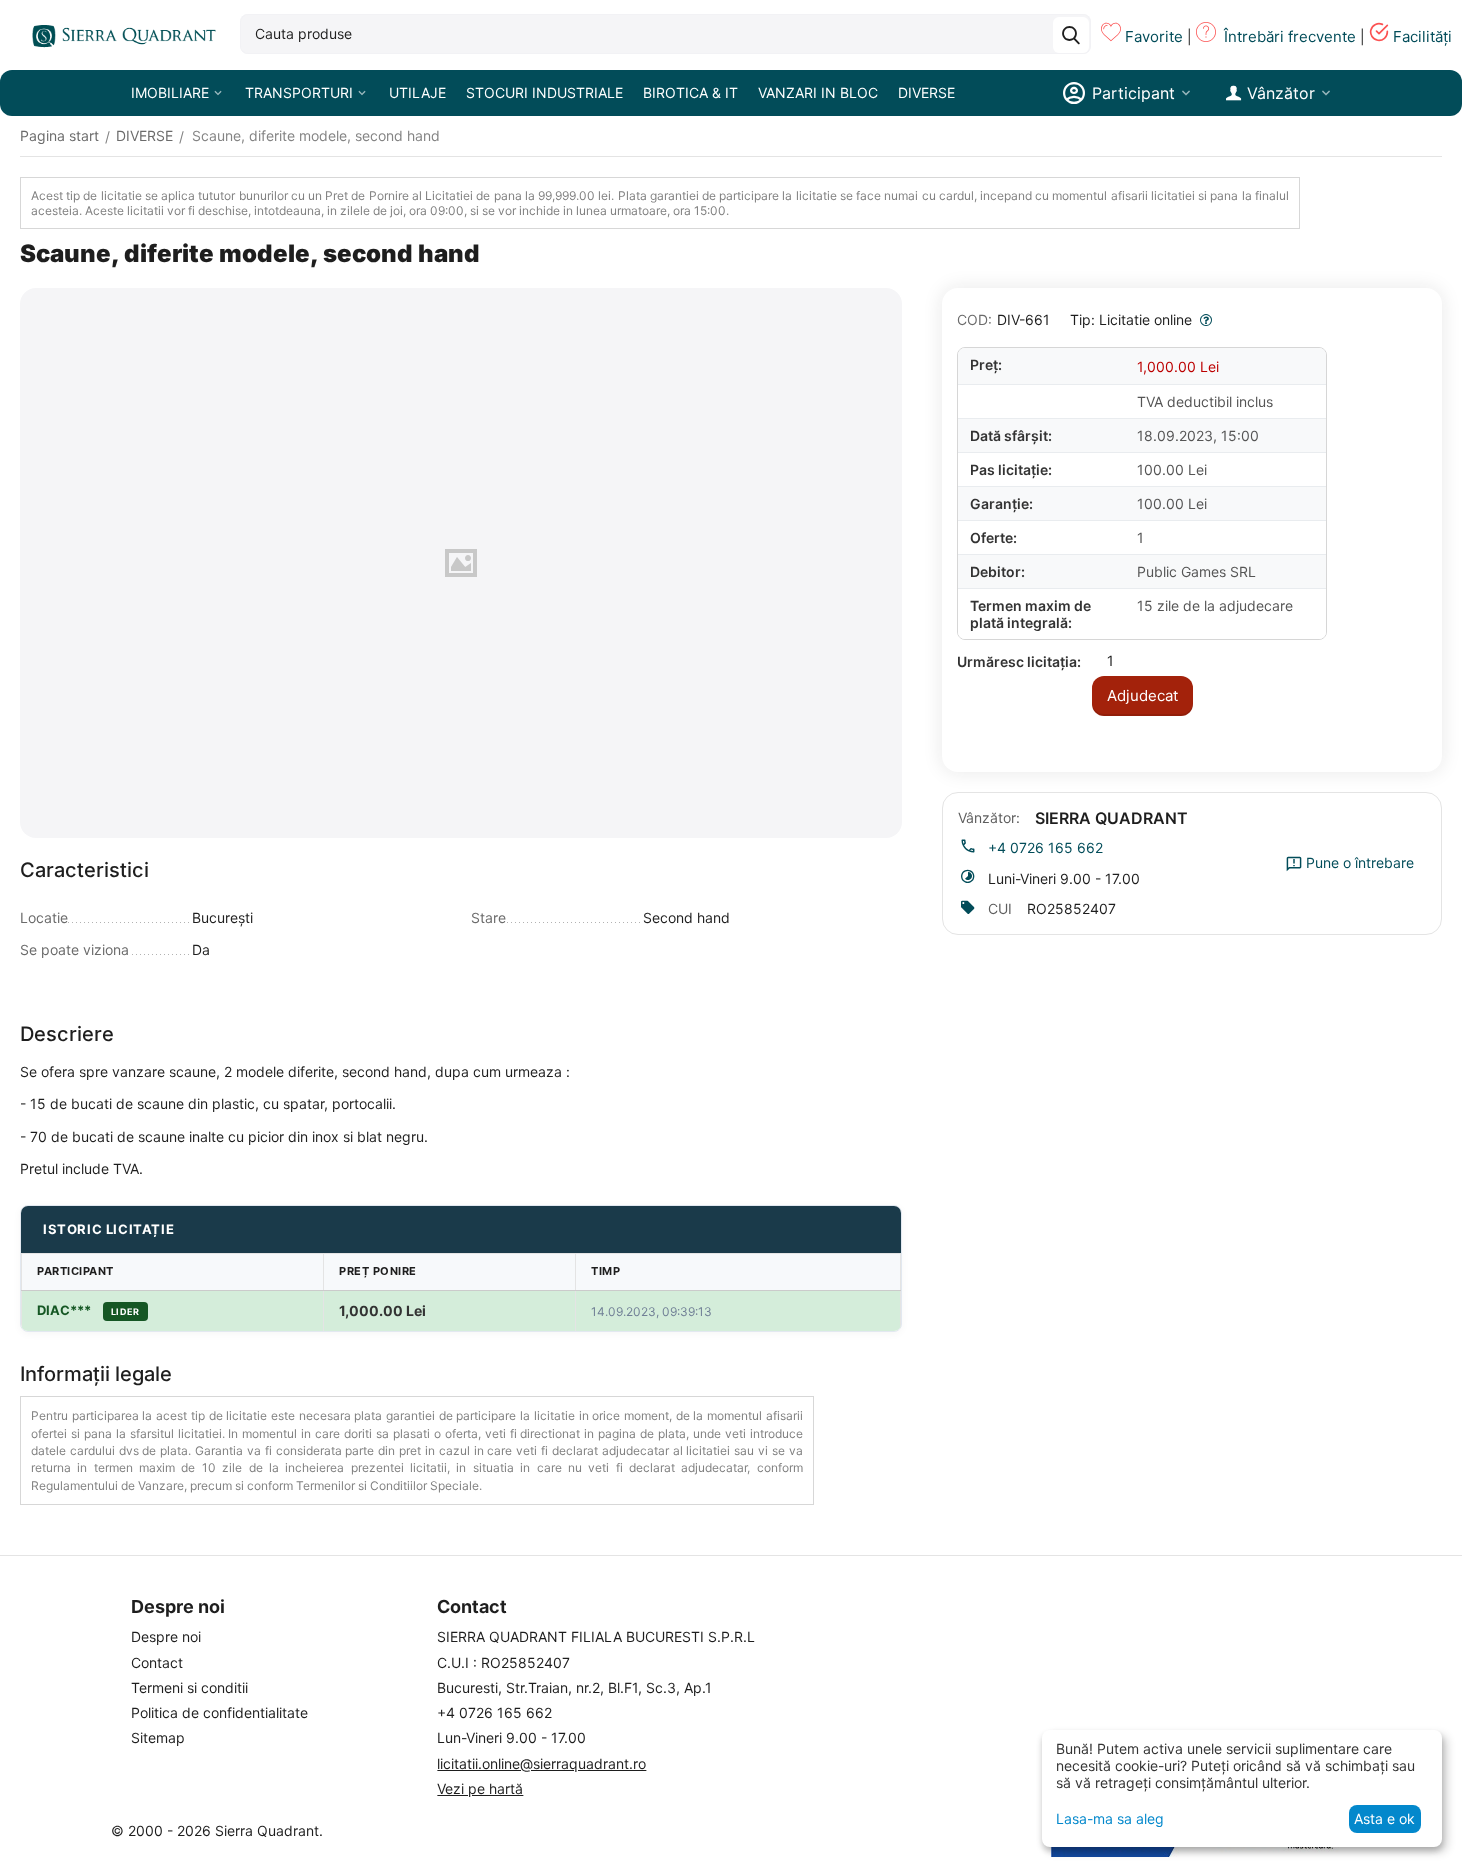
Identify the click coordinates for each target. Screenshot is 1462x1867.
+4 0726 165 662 (1045, 847)
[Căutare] (1071, 35)
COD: (974, 319)
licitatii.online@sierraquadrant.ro (541, 1763)
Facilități (1422, 36)
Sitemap (158, 1737)
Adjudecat (1142, 695)
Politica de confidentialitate (219, 1712)
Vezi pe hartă (480, 1788)
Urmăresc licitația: (1019, 661)
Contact (157, 1662)
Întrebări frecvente (1290, 36)
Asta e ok (1384, 1818)
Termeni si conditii (189, 1687)
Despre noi (166, 1636)
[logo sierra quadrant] (120, 35)
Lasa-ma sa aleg (1110, 1818)
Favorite (1154, 36)
